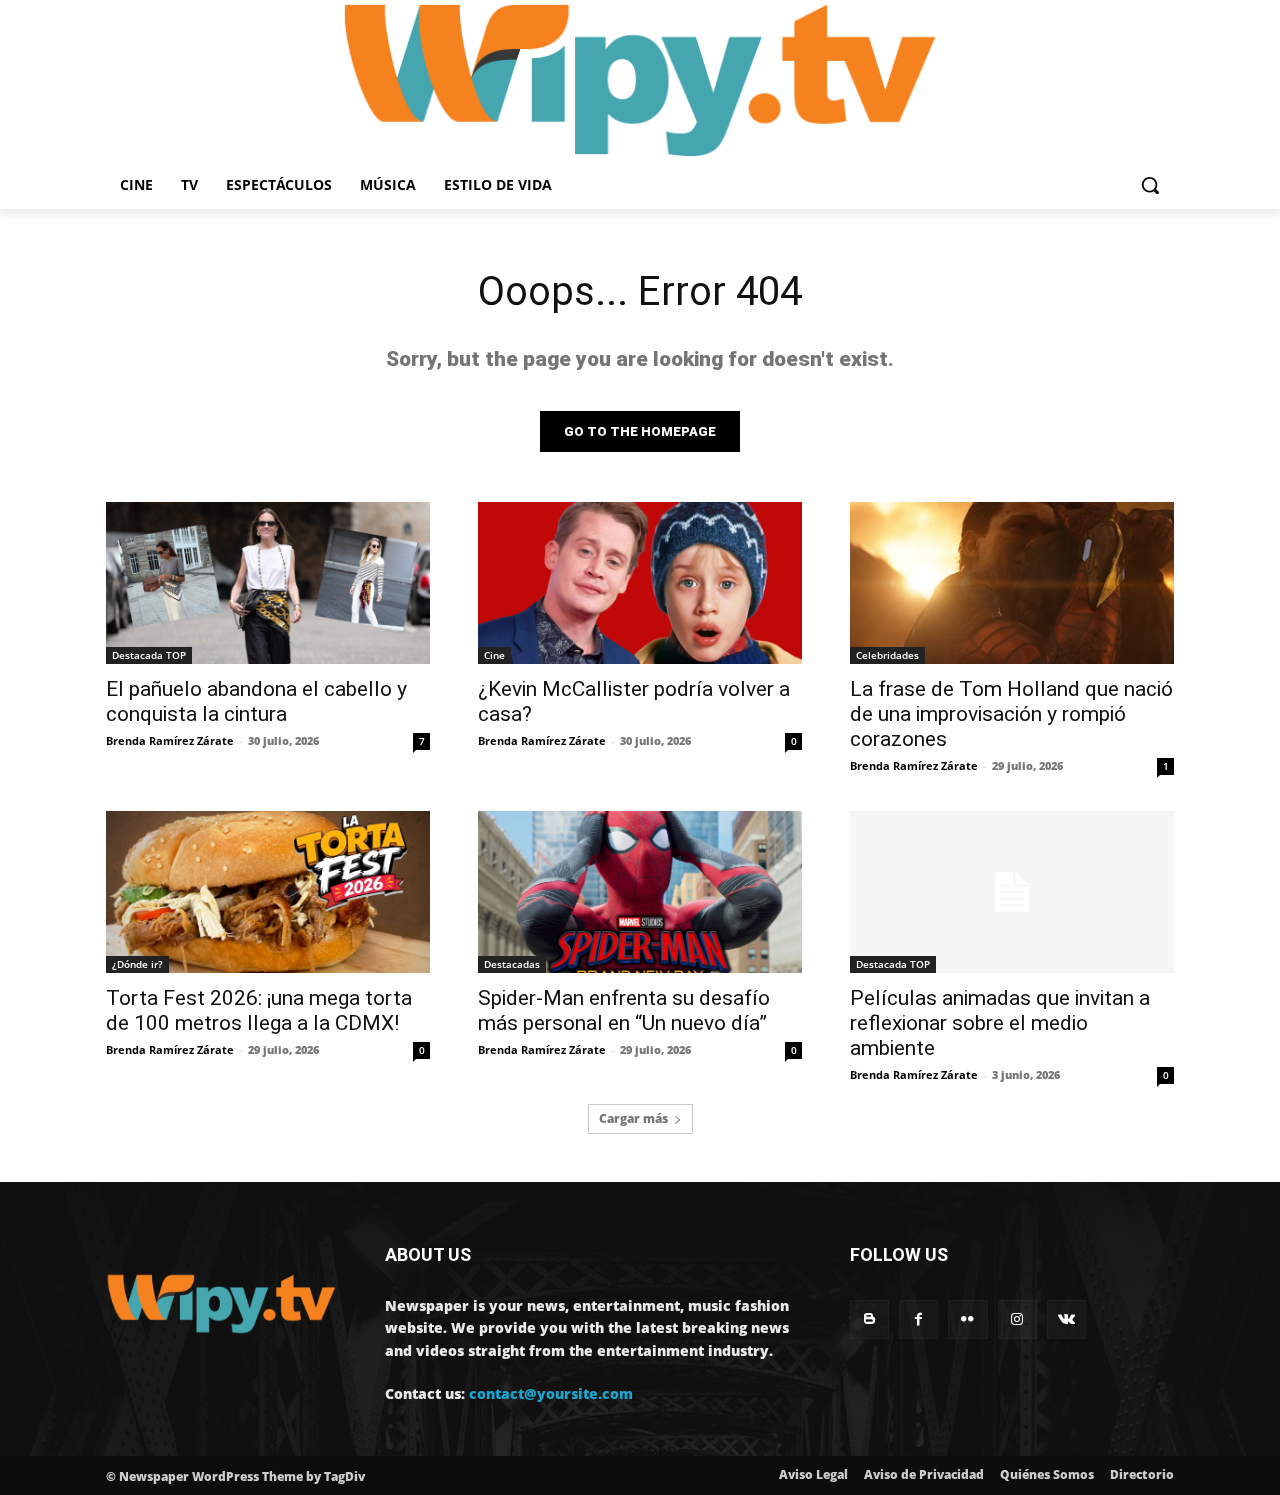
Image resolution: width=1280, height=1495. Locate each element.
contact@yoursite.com (551, 1393)
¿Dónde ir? (137, 964)
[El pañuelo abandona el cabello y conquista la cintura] (268, 583)
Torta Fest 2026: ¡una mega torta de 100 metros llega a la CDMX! (259, 1010)
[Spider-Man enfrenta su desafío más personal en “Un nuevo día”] (640, 892)
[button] (1150, 185)
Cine (494, 655)
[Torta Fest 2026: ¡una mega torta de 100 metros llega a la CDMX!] (268, 892)
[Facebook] (918, 1319)
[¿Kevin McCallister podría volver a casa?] (640, 583)
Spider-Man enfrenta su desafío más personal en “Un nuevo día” (624, 1010)
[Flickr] (967, 1319)
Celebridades (887, 655)
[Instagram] (1017, 1319)
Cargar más (633, 1118)
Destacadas (512, 964)
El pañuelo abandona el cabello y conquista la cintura (256, 701)
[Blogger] (869, 1319)
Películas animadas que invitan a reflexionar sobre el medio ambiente (1000, 1023)
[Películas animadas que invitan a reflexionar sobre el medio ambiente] (1012, 892)
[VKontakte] (1066, 1319)
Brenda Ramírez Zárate (170, 740)
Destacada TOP (149, 655)
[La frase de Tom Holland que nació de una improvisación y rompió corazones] (1012, 583)
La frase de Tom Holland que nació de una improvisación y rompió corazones (1011, 714)
